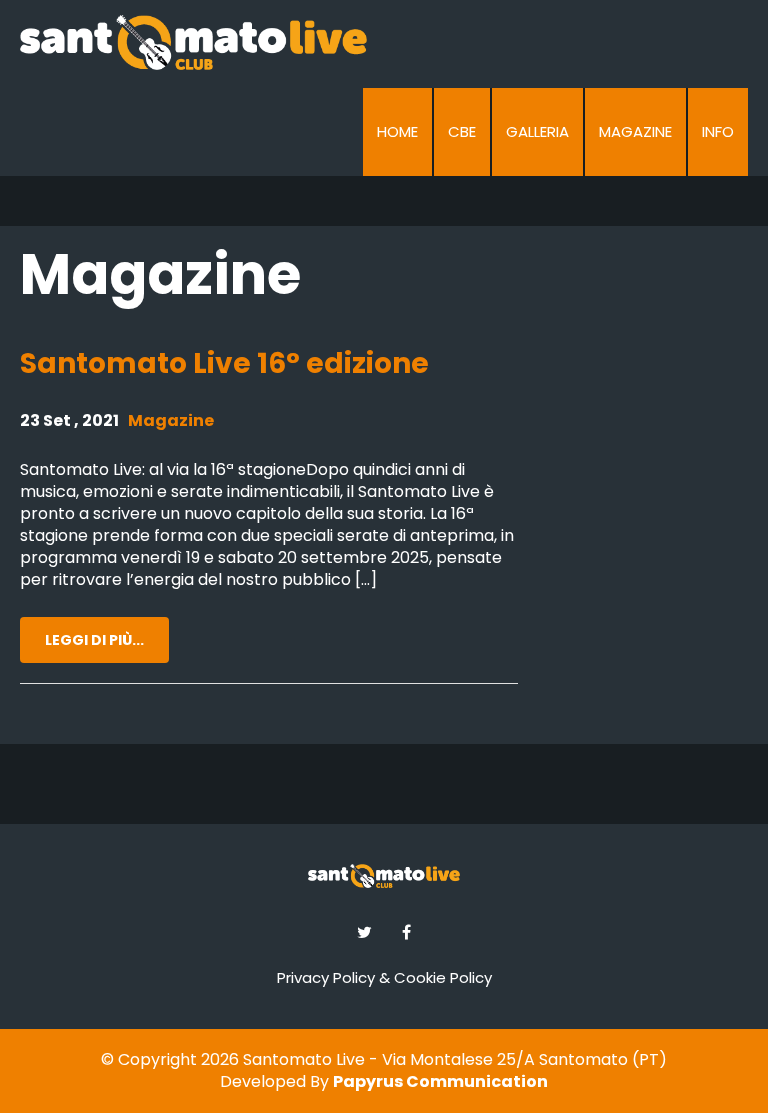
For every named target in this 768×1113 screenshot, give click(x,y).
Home (397, 131)
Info (718, 131)
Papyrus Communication (440, 1081)
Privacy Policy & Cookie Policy (384, 977)
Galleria (537, 131)
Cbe (462, 131)
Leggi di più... (94, 640)
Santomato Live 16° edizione (224, 363)
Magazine (635, 131)
